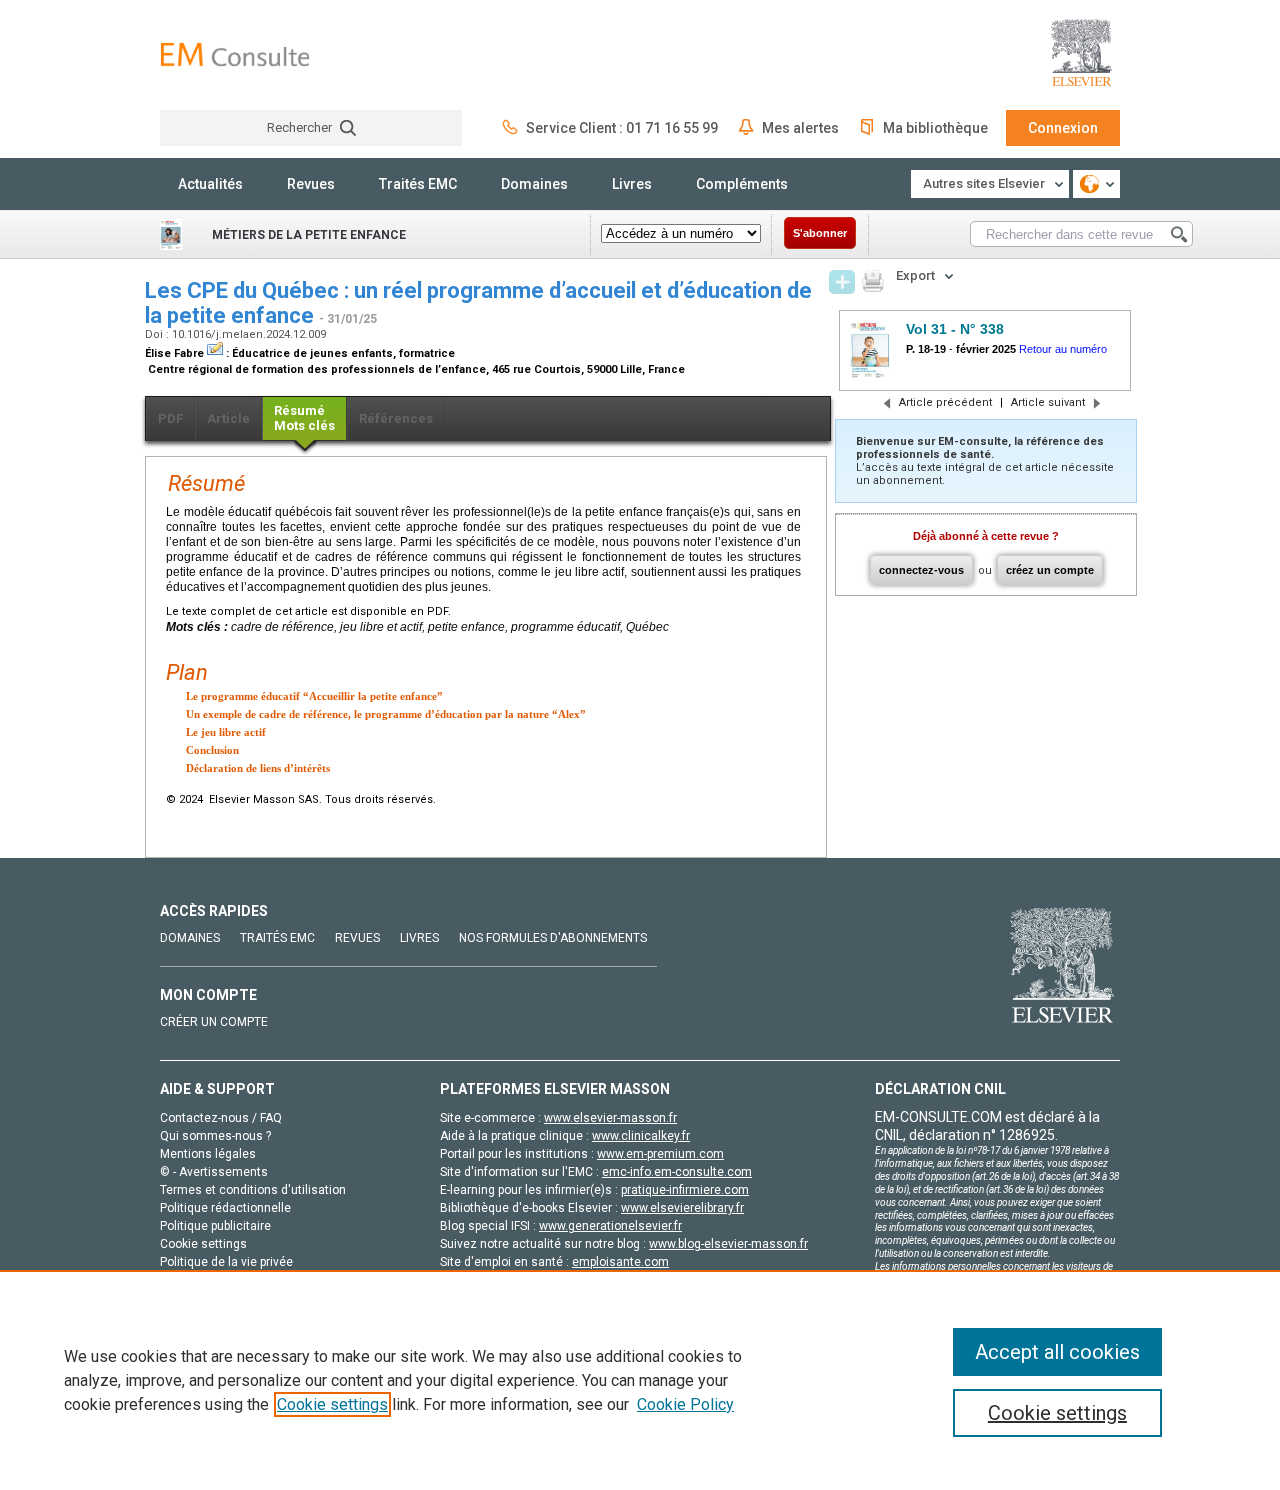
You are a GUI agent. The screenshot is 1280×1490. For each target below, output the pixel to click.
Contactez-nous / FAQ (221, 1118)
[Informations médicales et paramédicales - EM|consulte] (235, 54)
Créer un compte (214, 1022)
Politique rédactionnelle (225, 1208)
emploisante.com (620, 1262)
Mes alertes (800, 128)
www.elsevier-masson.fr (610, 1118)
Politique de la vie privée (226, 1262)
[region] (640, 1380)
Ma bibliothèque (935, 128)
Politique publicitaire (215, 1226)
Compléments (742, 184)
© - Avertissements (214, 1172)
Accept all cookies (1057, 1352)
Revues (311, 184)
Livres (632, 184)
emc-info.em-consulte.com (677, 1172)
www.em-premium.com (660, 1154)
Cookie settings (332, 1404)
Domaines (534, 184)
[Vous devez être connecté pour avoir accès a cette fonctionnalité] (842, 282)
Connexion (1063, 128)
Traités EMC (418, 184)
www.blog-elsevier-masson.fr (728, 1244)
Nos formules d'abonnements (553, 938)
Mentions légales (208, 1154)
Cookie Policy (685, 1404)
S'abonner (820, 233)
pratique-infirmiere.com (685, 1190)
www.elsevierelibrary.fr (682, 1208)
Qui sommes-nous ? (215, 1136)
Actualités (210, 184)
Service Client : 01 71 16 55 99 (622, 128)
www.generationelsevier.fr (610, 1226)
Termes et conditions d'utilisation (253, 1190)
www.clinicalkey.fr (641, 1136)
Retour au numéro (1063, 349)
